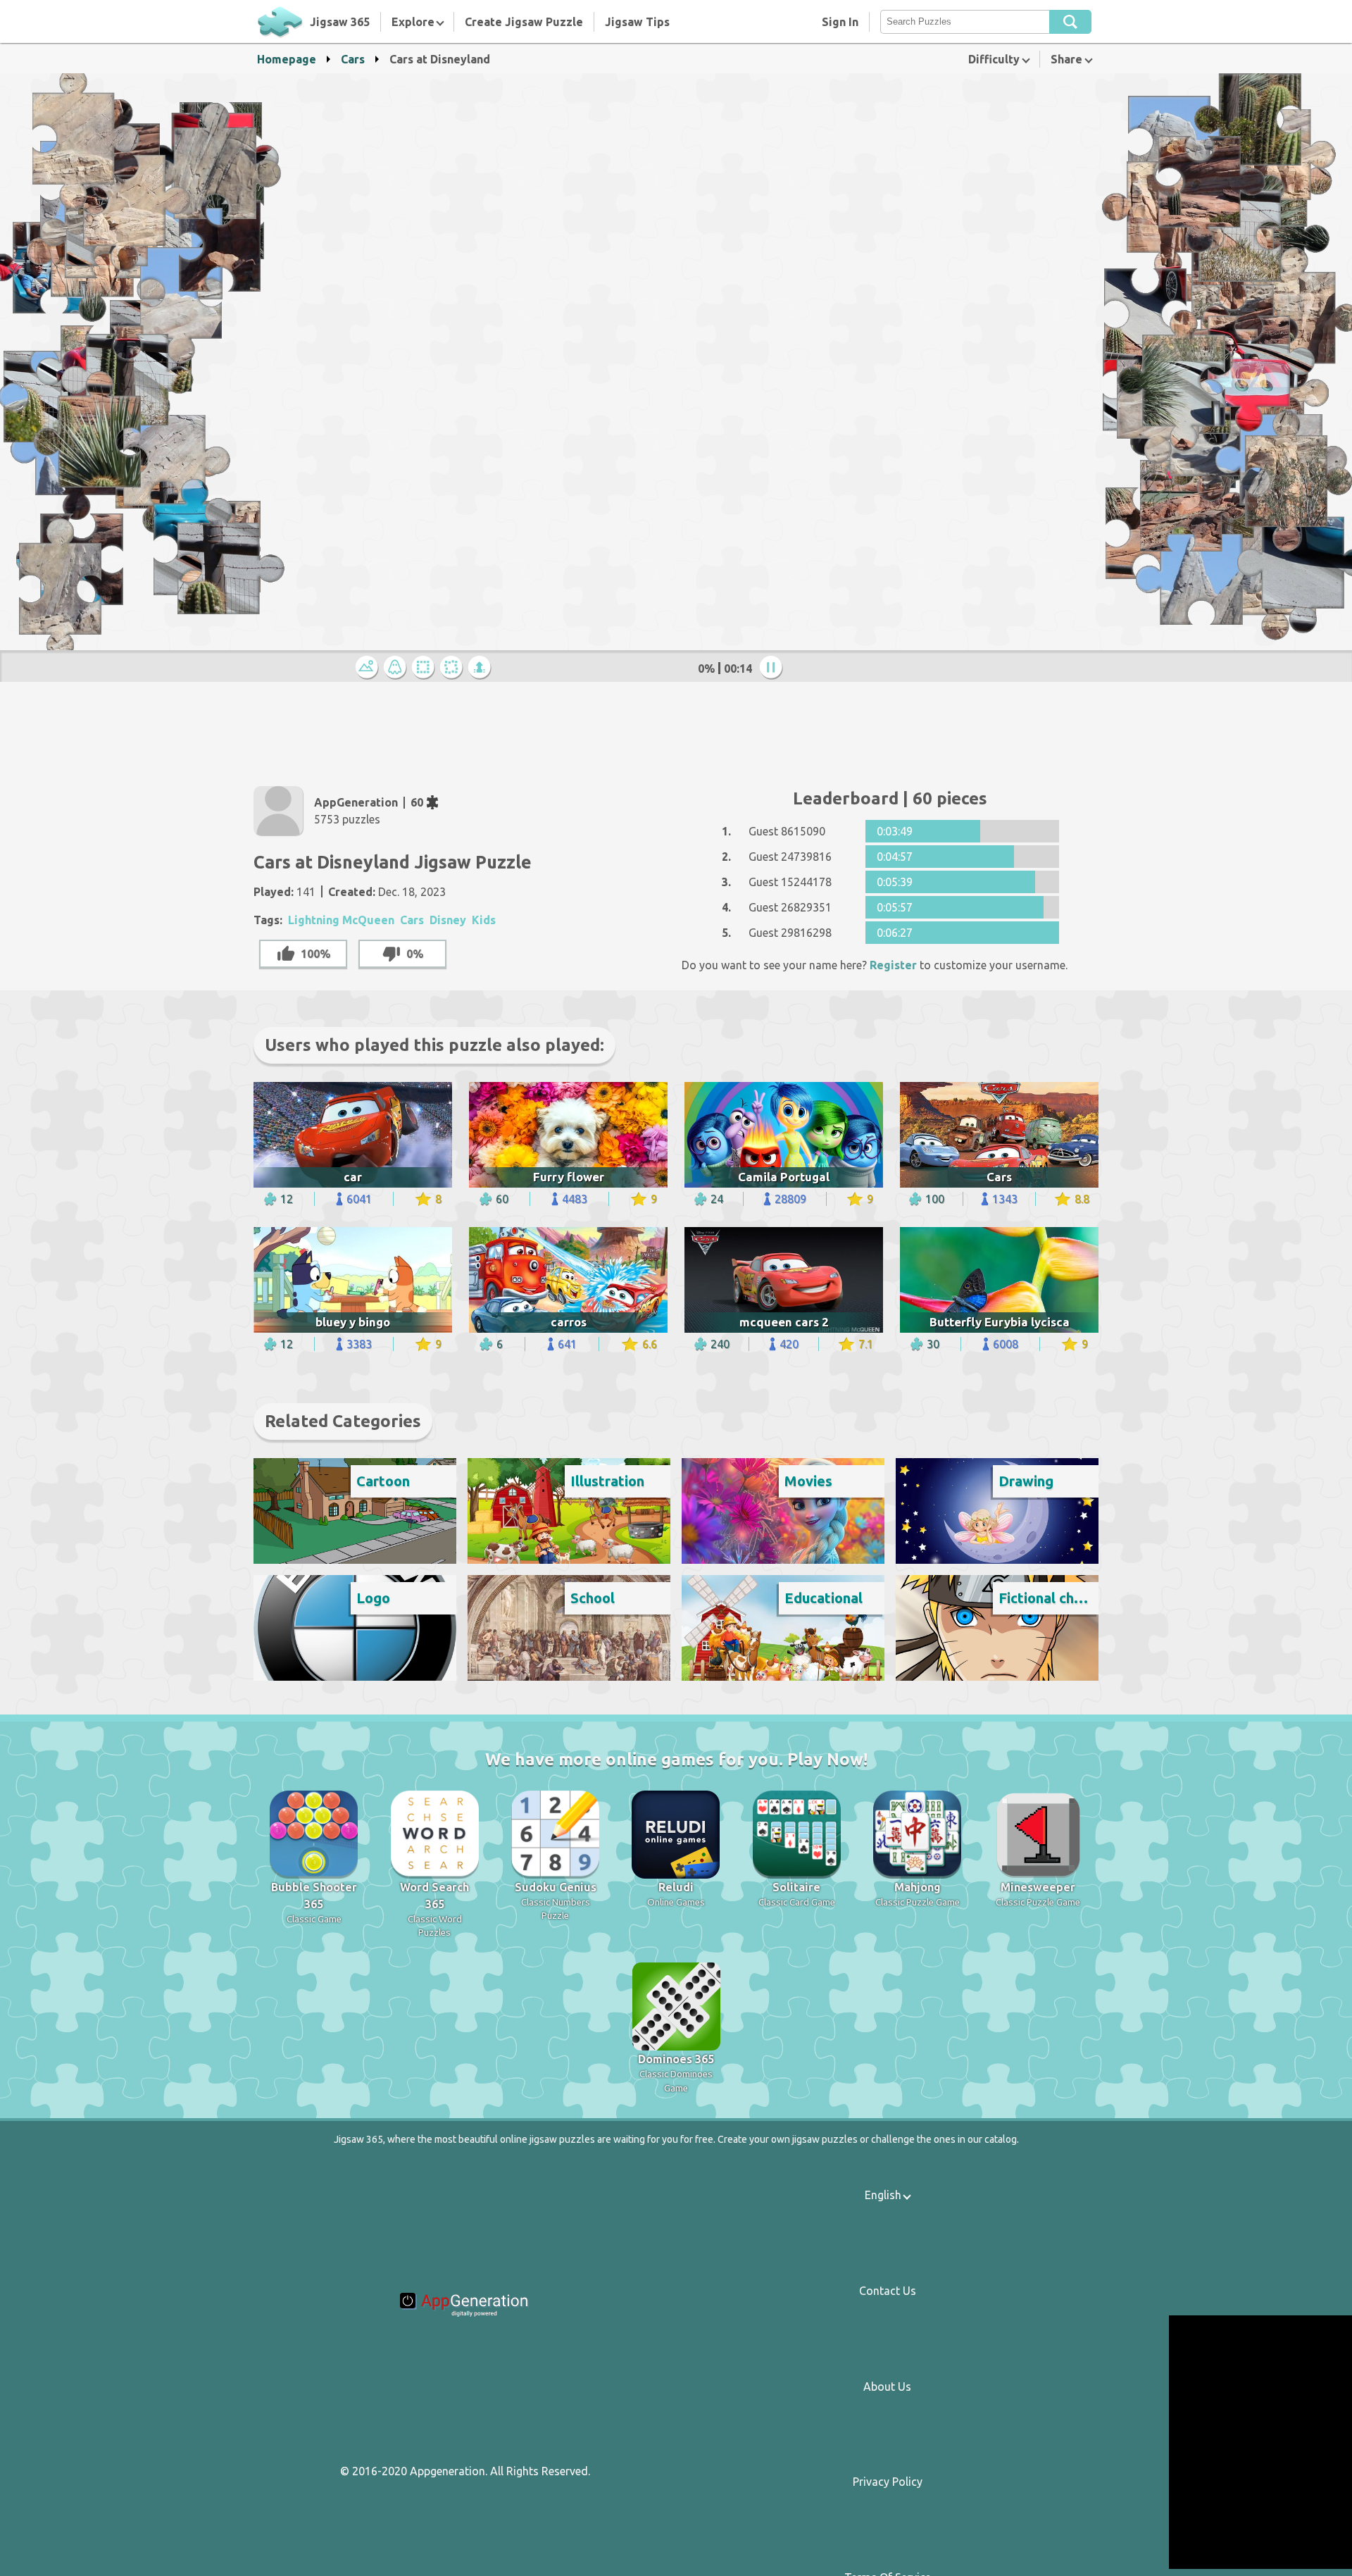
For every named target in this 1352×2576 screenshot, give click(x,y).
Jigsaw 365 (340, 22)
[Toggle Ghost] (397, 668)
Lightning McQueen (341, 920)
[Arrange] (425, 668)
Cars (353, 59)
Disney (448, 920)
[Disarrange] (453, 668)
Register (893, 965)
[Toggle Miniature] (369, 668)
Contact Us (888, 2291)
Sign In (840, 22)
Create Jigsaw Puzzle (524, 22)
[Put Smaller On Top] (482, 668)
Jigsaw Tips (637, 22)
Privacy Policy (888, 2482)
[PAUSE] (773, 668)
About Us (887, 2387)
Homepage (287, 59)
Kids (484, 920)
